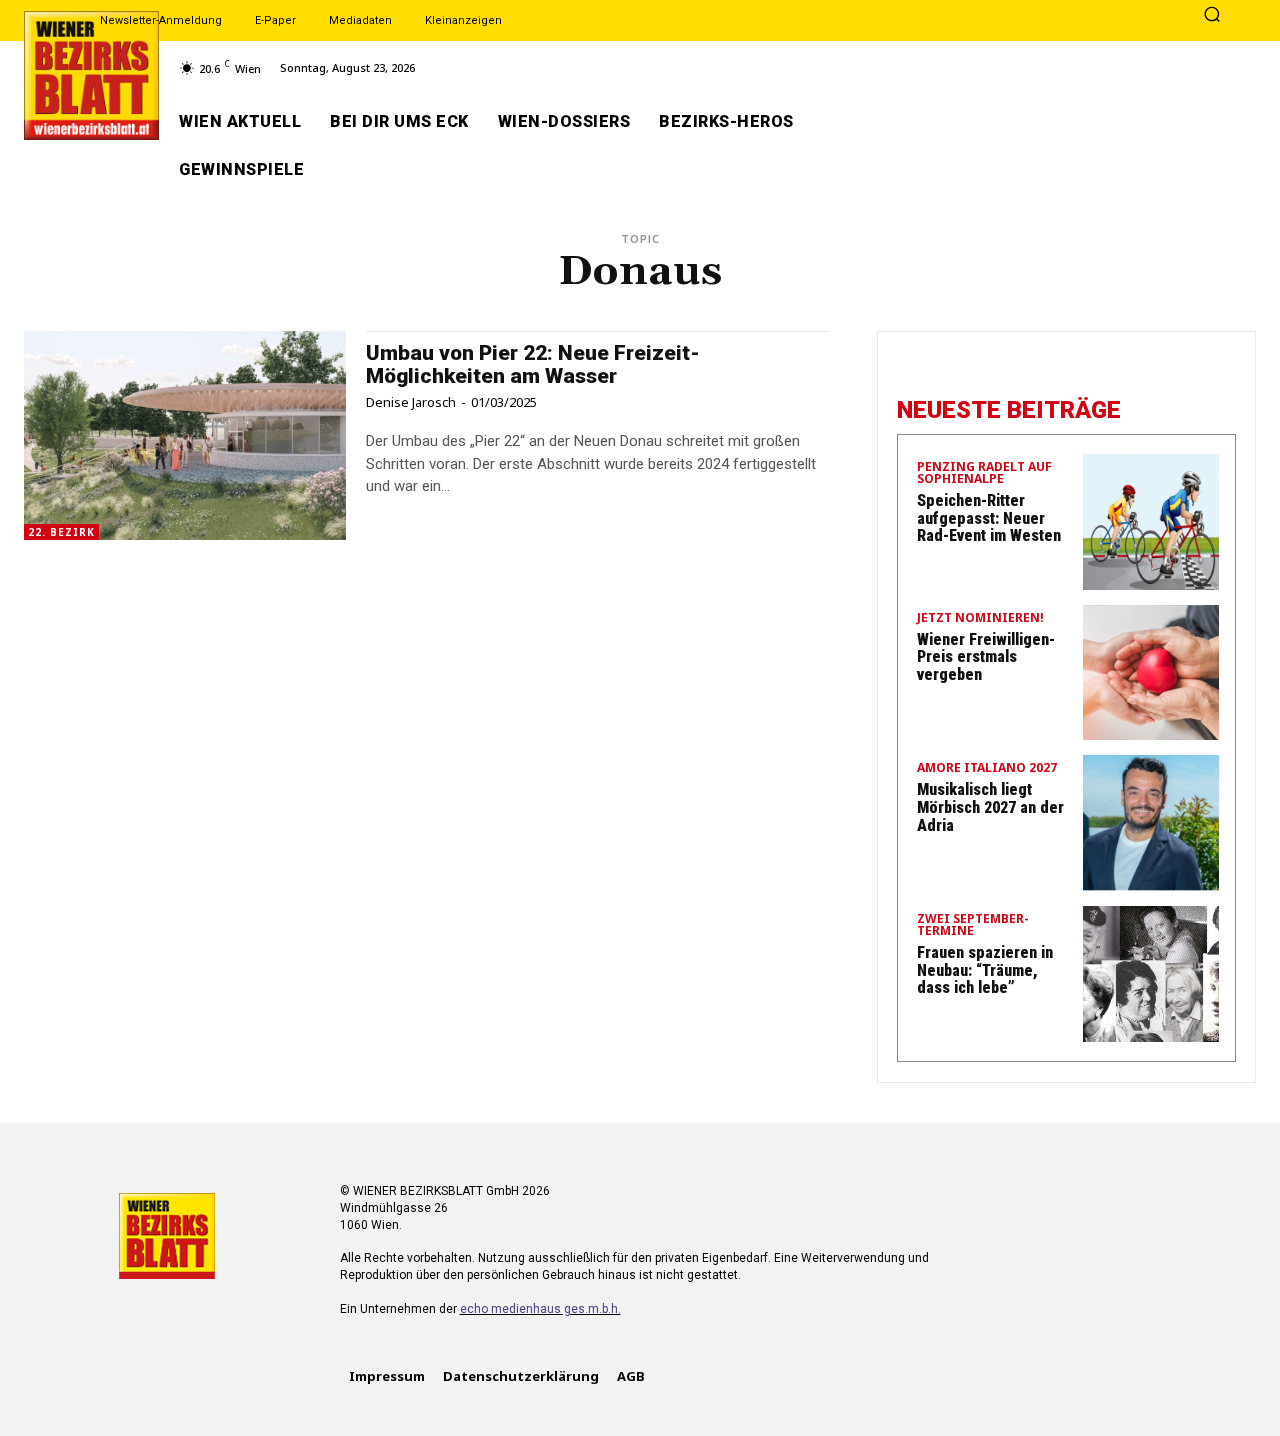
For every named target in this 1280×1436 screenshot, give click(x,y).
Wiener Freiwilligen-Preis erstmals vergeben (986, 657)
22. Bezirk (61, 532)
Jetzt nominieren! (980, 619)
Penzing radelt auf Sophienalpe (984, 474)
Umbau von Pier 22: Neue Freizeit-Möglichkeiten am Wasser (533, 364)
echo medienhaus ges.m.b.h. (540, 1309)
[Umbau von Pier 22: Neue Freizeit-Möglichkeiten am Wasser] (185, 435)
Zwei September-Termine (973, 926)
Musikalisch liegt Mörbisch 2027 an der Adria (990, 807)
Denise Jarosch (411, 402)
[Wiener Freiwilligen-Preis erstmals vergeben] (1151, 673)
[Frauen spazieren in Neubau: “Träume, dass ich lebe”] (1151, 974)
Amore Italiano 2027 (987, 769)
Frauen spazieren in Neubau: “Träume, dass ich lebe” (985, 970)
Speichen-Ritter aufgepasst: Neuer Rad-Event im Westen (989, 518)
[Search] (1212, 16)
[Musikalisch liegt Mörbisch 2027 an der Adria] (1151, 823)
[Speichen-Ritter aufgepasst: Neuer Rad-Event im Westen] (1151, 522)
